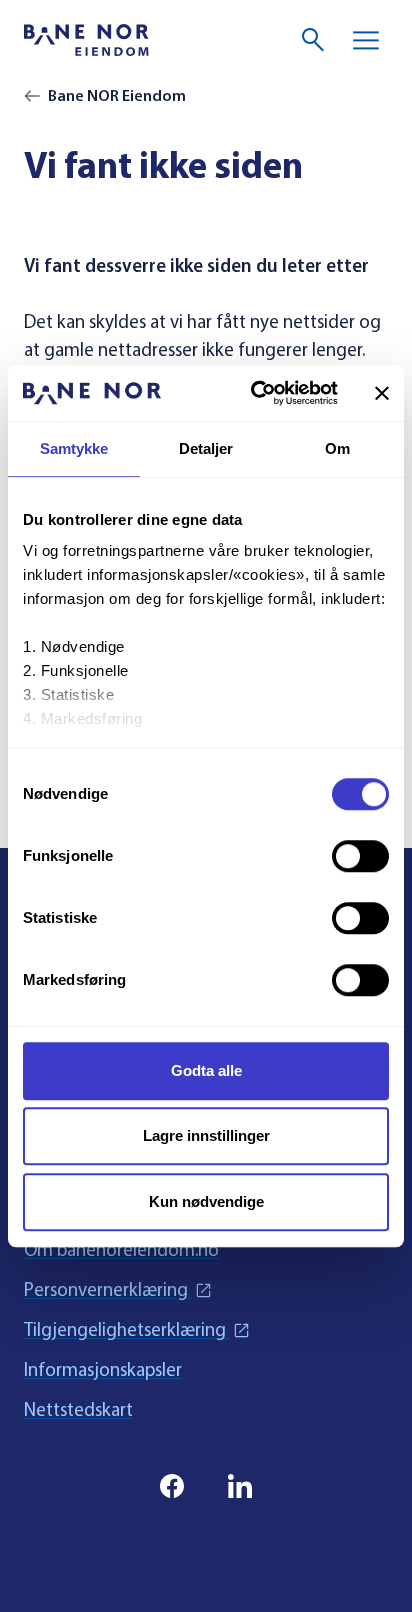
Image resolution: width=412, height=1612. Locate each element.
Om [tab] (337, 448)
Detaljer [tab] (206, 448)
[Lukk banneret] (382, 393)
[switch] (360, 856)
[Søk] (314, 40)
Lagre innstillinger (206, 1135)
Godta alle (206, 1070)
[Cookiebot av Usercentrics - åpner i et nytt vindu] (255, 393)
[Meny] (366, 40)
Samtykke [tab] (74, 448)
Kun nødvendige (206, 1201)
